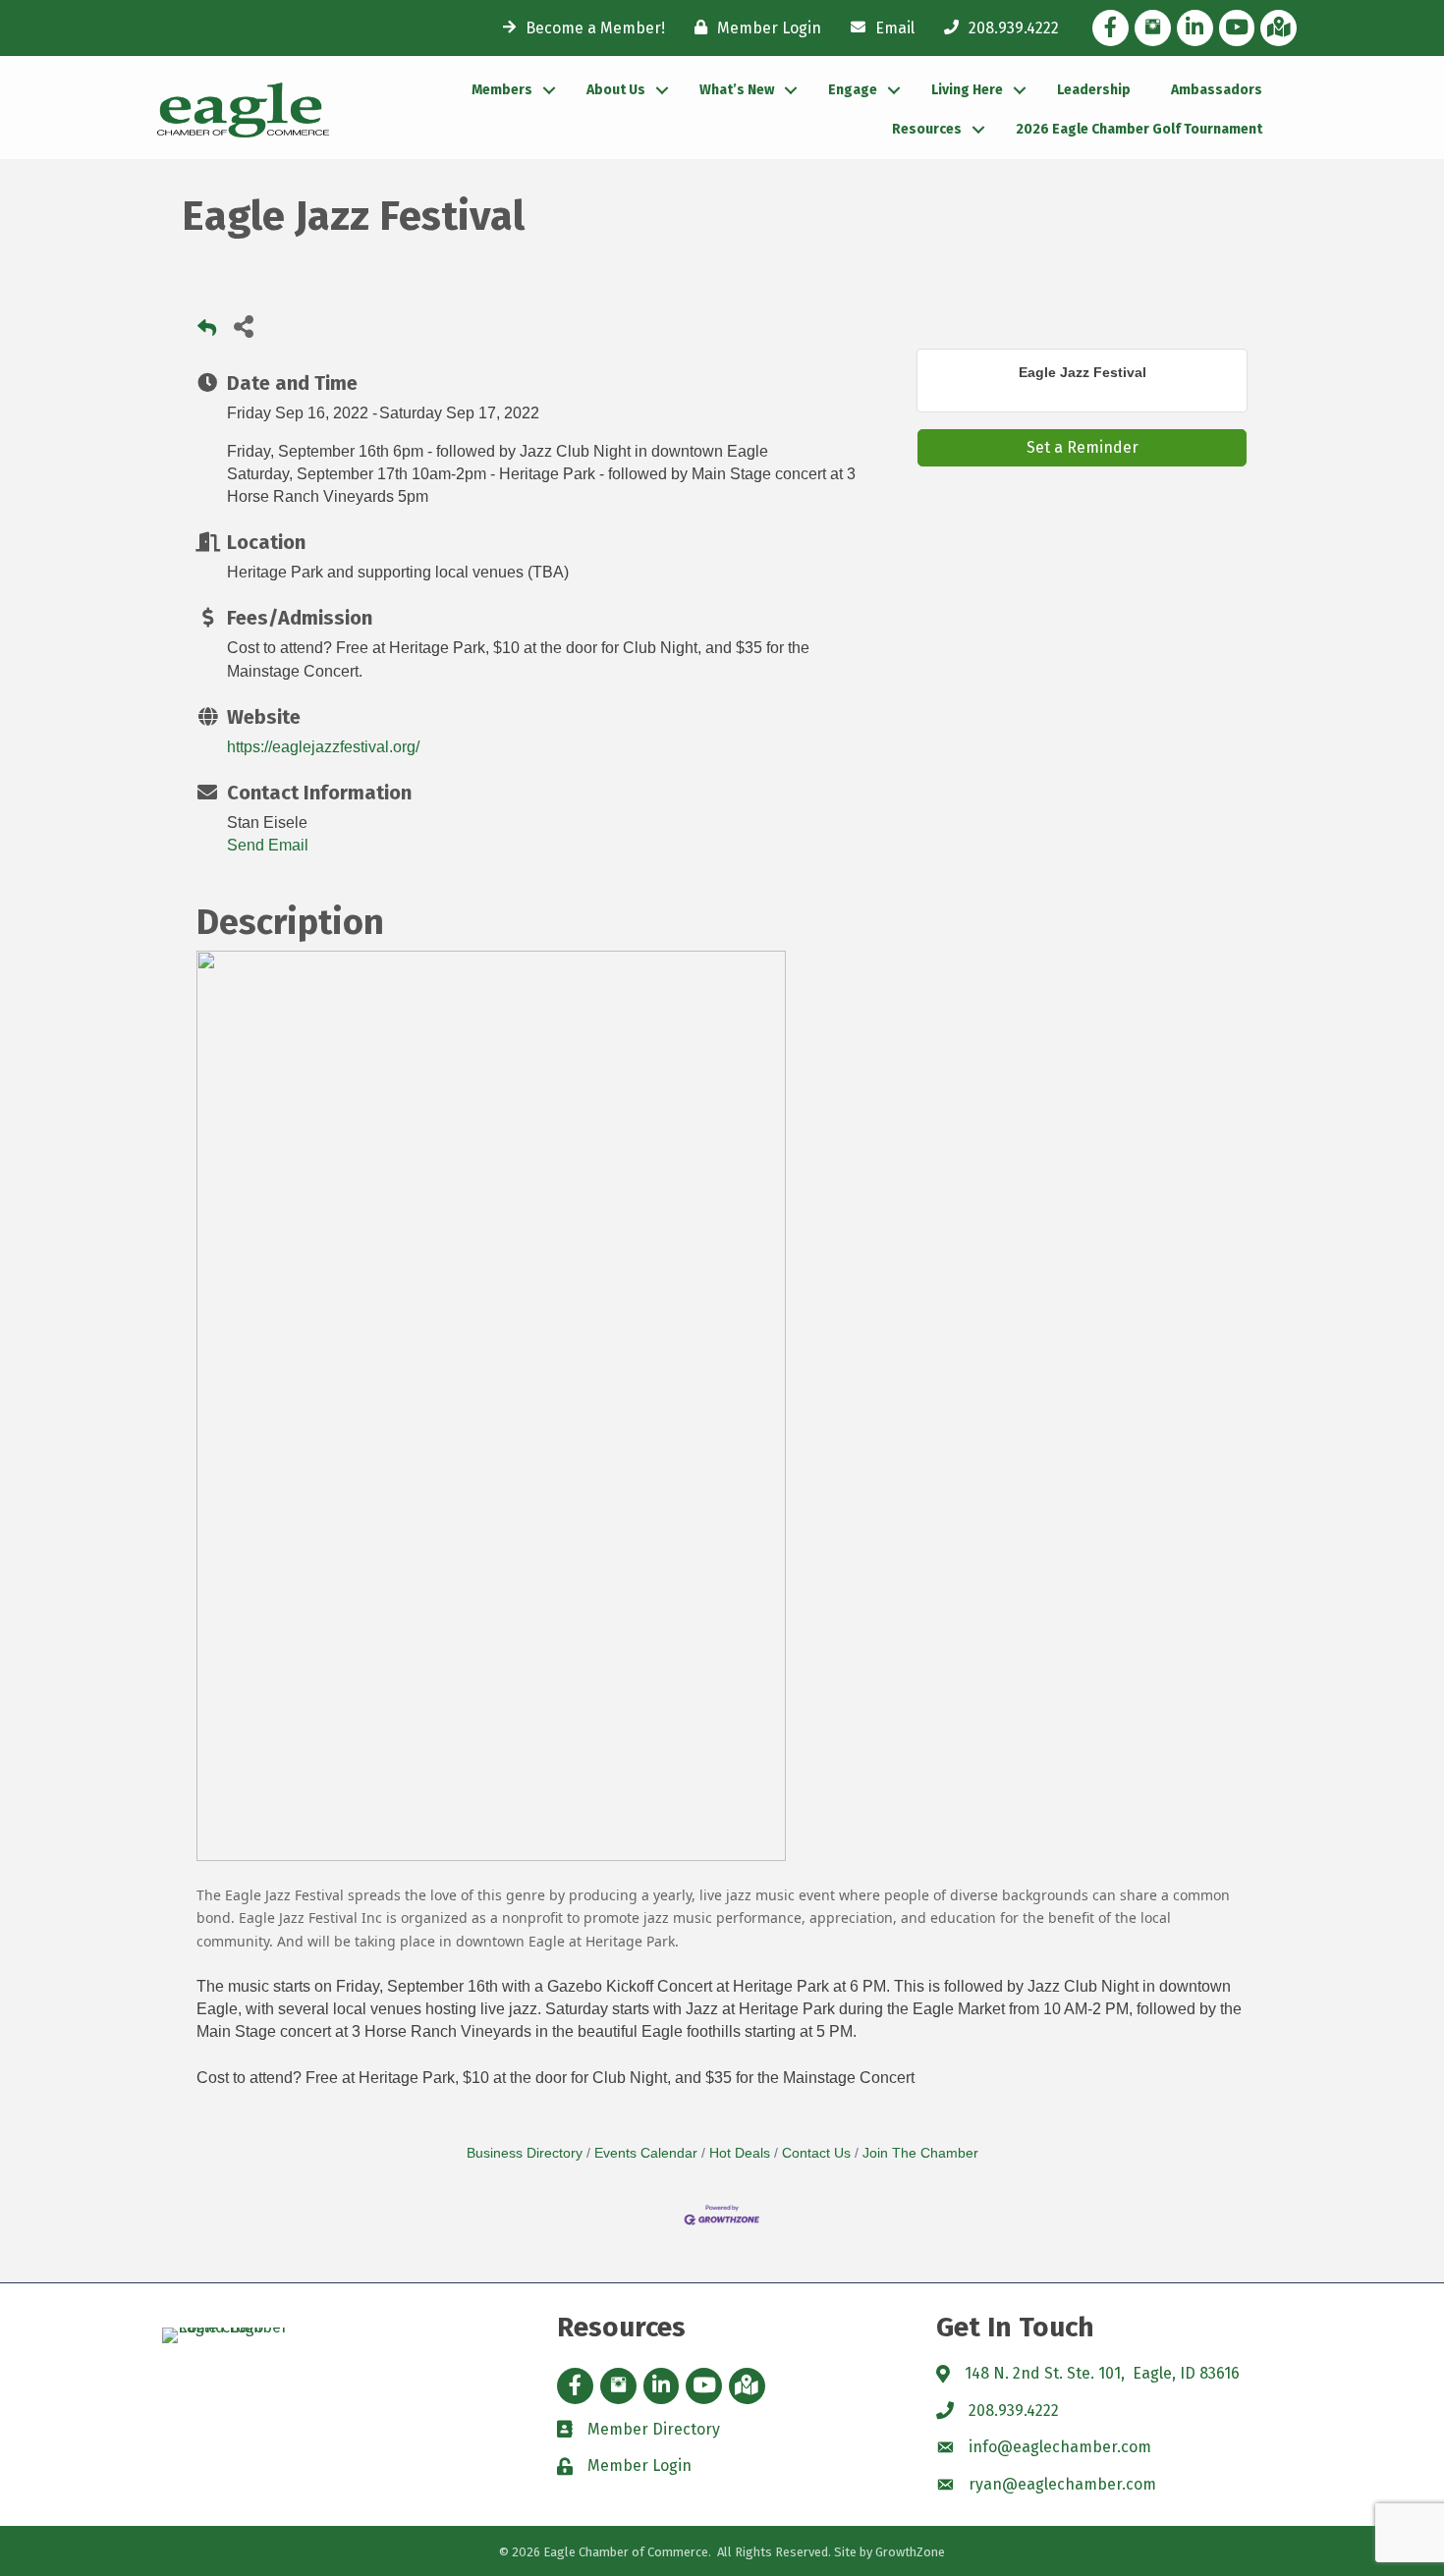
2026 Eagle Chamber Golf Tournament (1139, 129)
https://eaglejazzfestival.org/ (323, 747)
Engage (853, 90)
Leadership (1094, 90)
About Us (616, 90)
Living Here (967, 90)
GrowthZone (910, 2552)
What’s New (737, 90)
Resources (927, 129)
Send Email (268, 845)
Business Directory (525, 2153)
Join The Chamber (920, 2153)
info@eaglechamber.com (1060, 2447)
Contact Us (816, 2153)
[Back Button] (207, 331)
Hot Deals (740, 2153)
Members (502, 90)
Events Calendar (646, 2153)
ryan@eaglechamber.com (1062, 2484)
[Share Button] (243, 326)
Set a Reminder (1083, 447)
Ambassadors (1217, 90)
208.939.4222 (1014, 2411)
